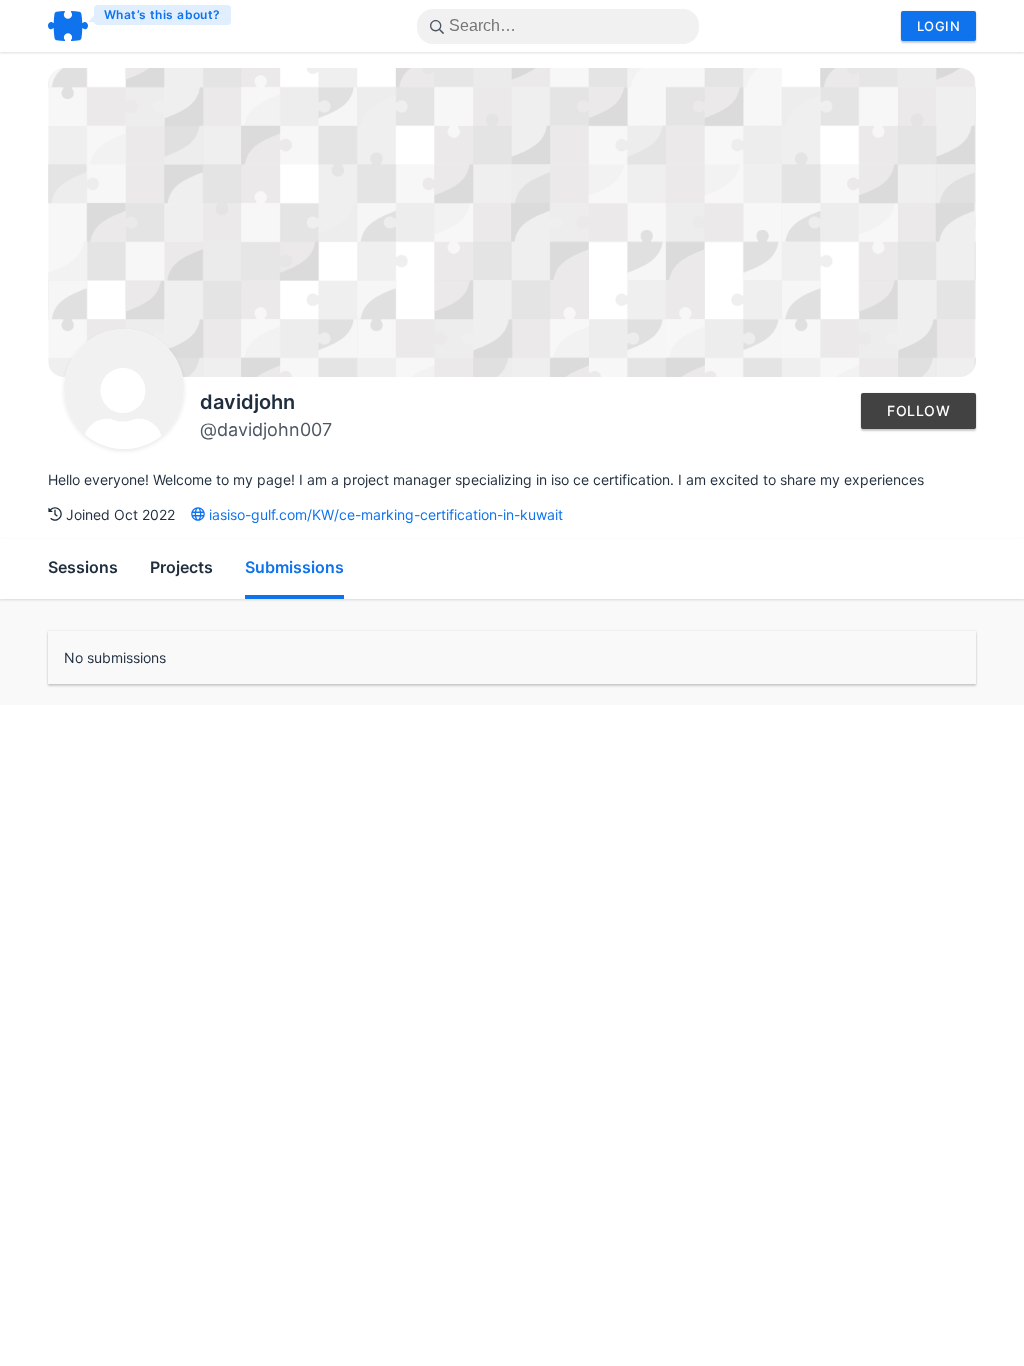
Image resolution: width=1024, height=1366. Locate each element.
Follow (918, 410)
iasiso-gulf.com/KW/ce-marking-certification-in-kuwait (384, 514)
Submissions (294, 567)
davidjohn (247, 402)
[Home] (140, 26)
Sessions (83, 567)
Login (938, 26)
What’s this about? (162, 14)
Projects (181, 567)
